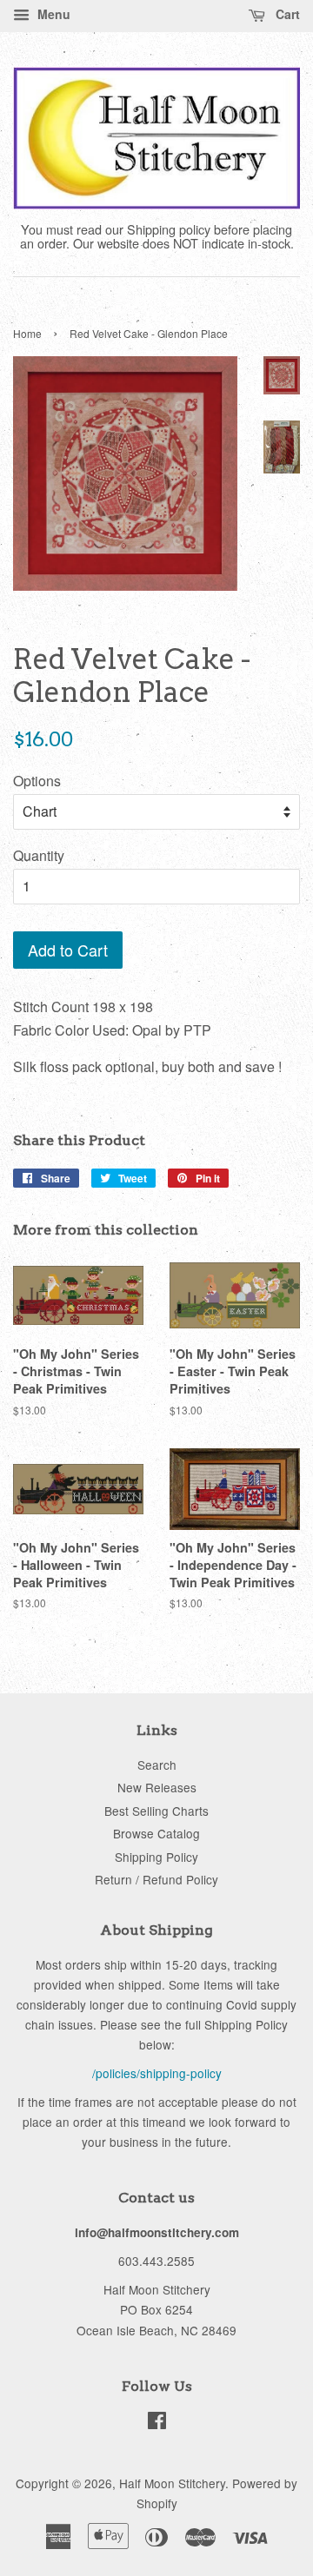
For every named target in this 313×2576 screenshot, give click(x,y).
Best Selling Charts (156, 1811)
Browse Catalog (156, 1833)
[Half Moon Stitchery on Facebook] (157, 2423)
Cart (286, 14)
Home (27, 333)
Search (157, 1765)
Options (37, 781)
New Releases (157, 1787)
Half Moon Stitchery (172, 2483)
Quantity (39, 855)
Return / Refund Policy (156, 1879)
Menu (52, 14)
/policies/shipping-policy (157, 2073)
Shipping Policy (156, 1857)
